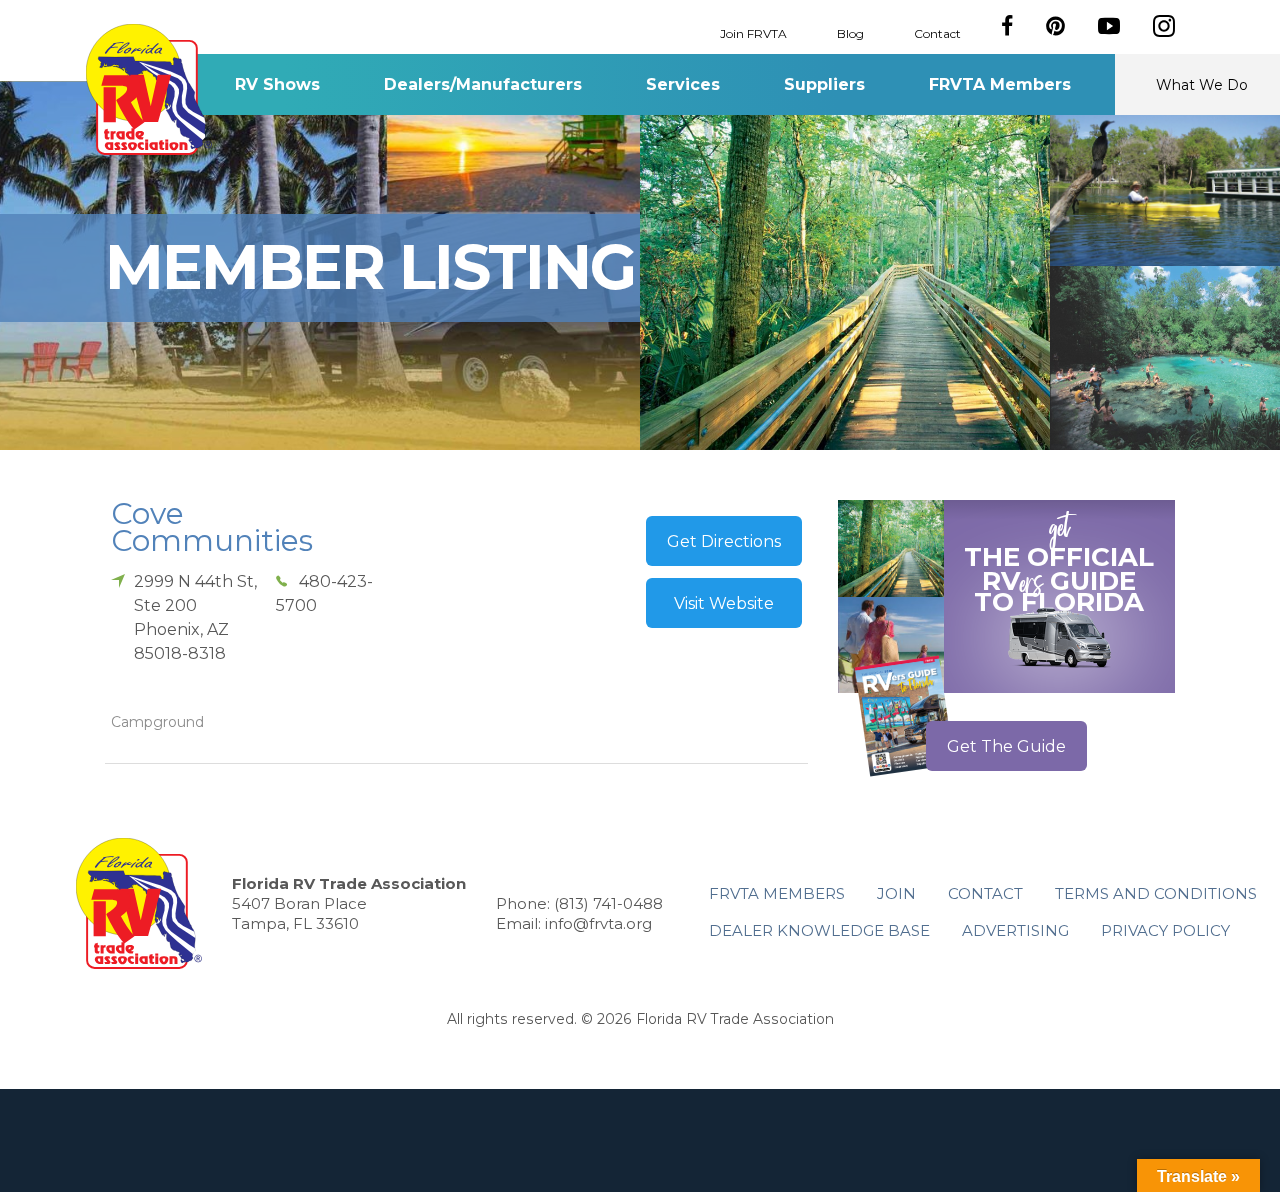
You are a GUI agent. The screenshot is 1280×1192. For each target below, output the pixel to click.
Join (896, 893)
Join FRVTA (753, 32)
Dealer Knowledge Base (819, 930)
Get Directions (724, 541)
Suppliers (824, 84)
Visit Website (724, 603)
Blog (850, 32)
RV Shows (277, 84)
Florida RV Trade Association (148, 89)
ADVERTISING (1015, 930)
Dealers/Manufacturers (483, 84)
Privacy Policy (1165, 930)
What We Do (1202, 85)
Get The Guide (1006, 746)
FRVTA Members (1000, 84)
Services (683, 84)
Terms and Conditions (1156, 893)
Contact (937, 32)
